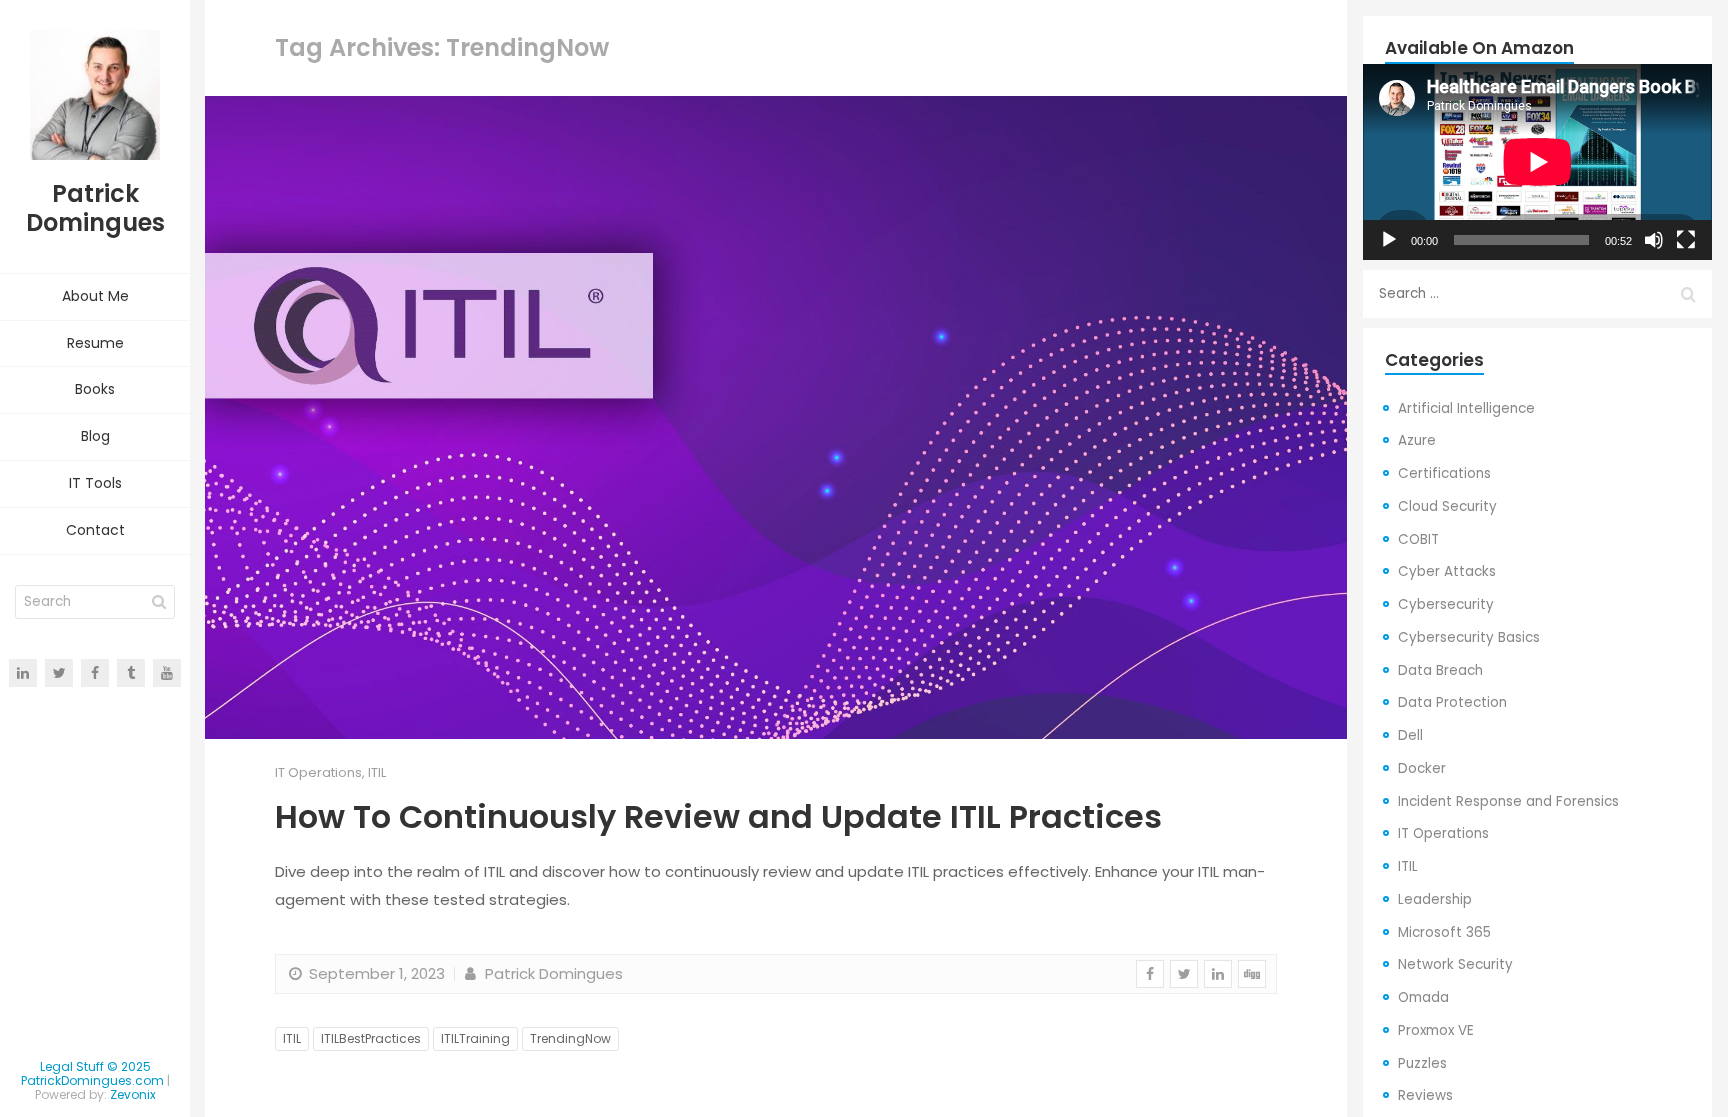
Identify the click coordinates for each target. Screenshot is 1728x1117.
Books (95, 389)
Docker (1422, 768)
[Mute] (1654, 240)
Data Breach (1440, 670)
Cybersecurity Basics (1469, 637)
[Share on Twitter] (1184, 974)
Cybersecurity (1446, 604)
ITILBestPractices (371, 1038)
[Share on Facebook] (1150, 974)
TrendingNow (570, 1038)
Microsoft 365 (1444, 932)
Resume (95, 343)
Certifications (1444, 473)
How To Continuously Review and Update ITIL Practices (718, 816)
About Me (95, 296)
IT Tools (95, 483)
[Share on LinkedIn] (1218, 974)
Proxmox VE (1436, 1030)
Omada (1423, 997)
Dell (1410, 735)
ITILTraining (475, 1038)
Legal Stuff (72, 1066)
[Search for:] (1537, 294)
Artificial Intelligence (1466, 408)
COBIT (1418, 539)
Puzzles (1422, 1063)
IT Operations (318, 772)
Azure (1417, 440)
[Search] (159, 602)
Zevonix (133, 1094)
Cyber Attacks (1447, 571)
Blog (95, 436)
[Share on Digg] (1252, 974)
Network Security (1455, 964)
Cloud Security (1447, 506)
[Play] (1389, 240)
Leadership (1435, 899)
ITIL (377, 772)
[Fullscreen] (1686, 240)
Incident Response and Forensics (1508, 801)
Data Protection (1452, 702)
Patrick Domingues (551, 973)
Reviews (1425, 1095)
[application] (1537, 162)
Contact (95, 530)
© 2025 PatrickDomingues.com (92, 1073)
